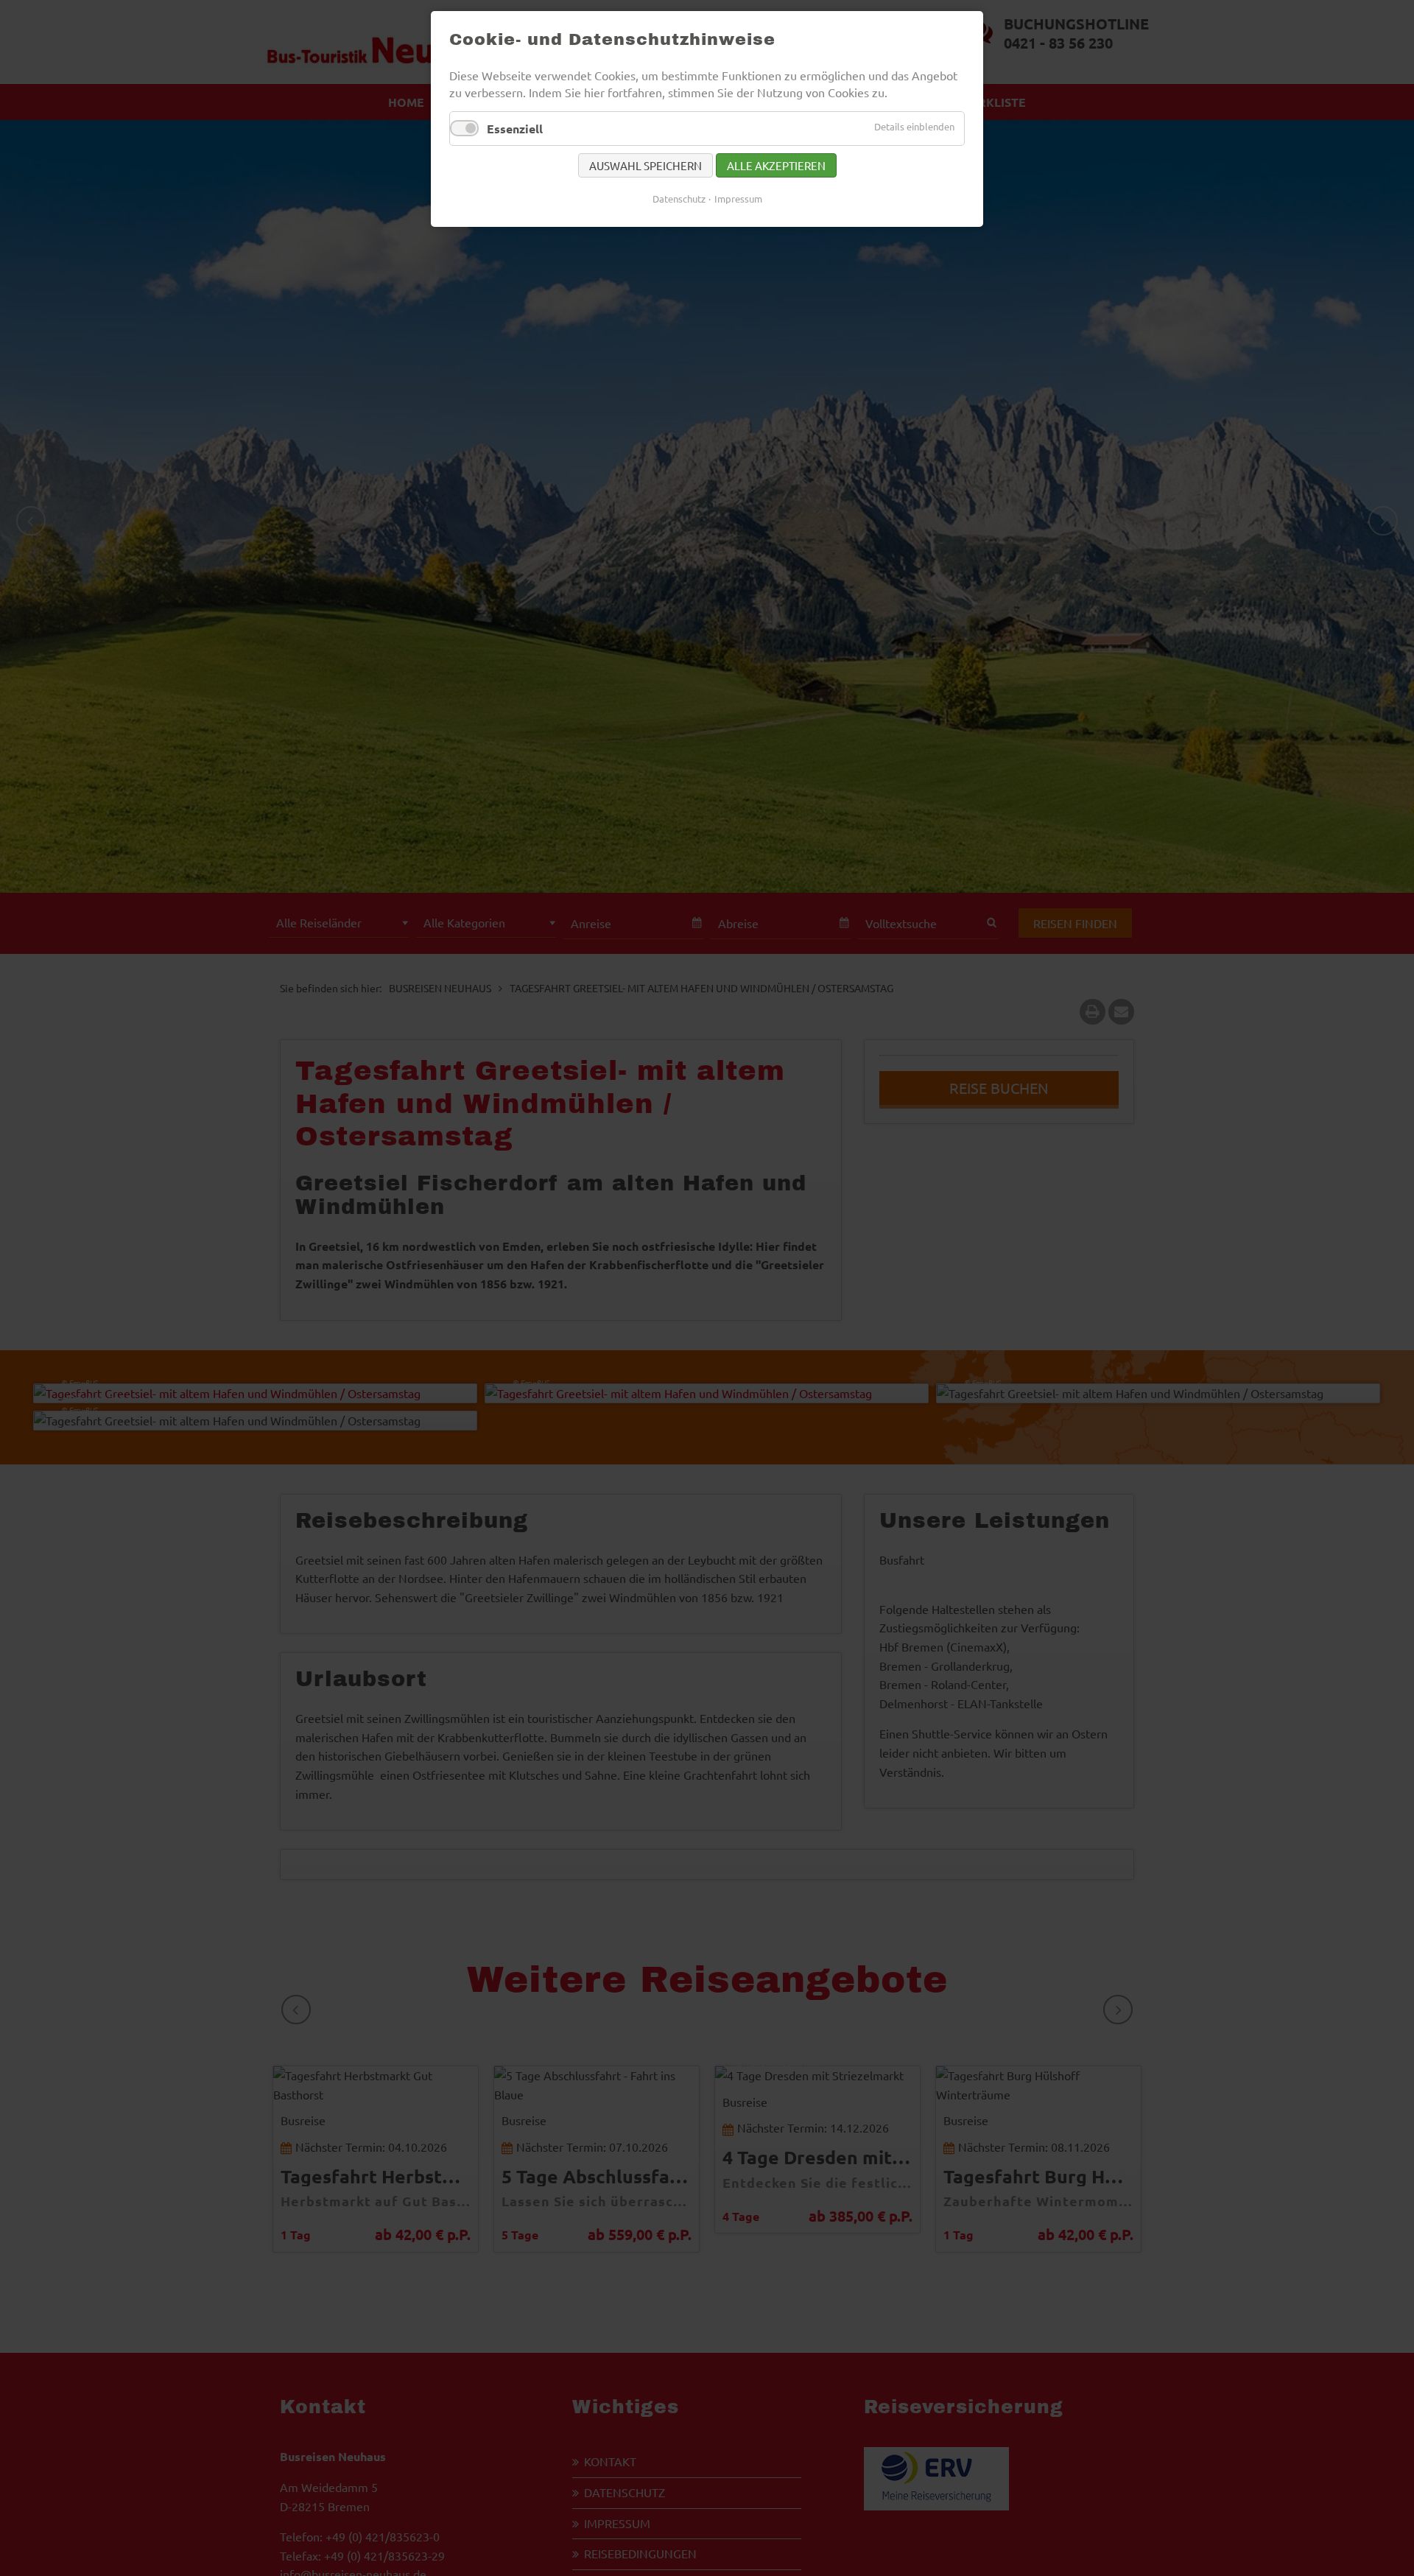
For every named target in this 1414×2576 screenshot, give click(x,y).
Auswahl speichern (646, 165)
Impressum (738, 199)
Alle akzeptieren (776, 165)
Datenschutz (679, 199)
